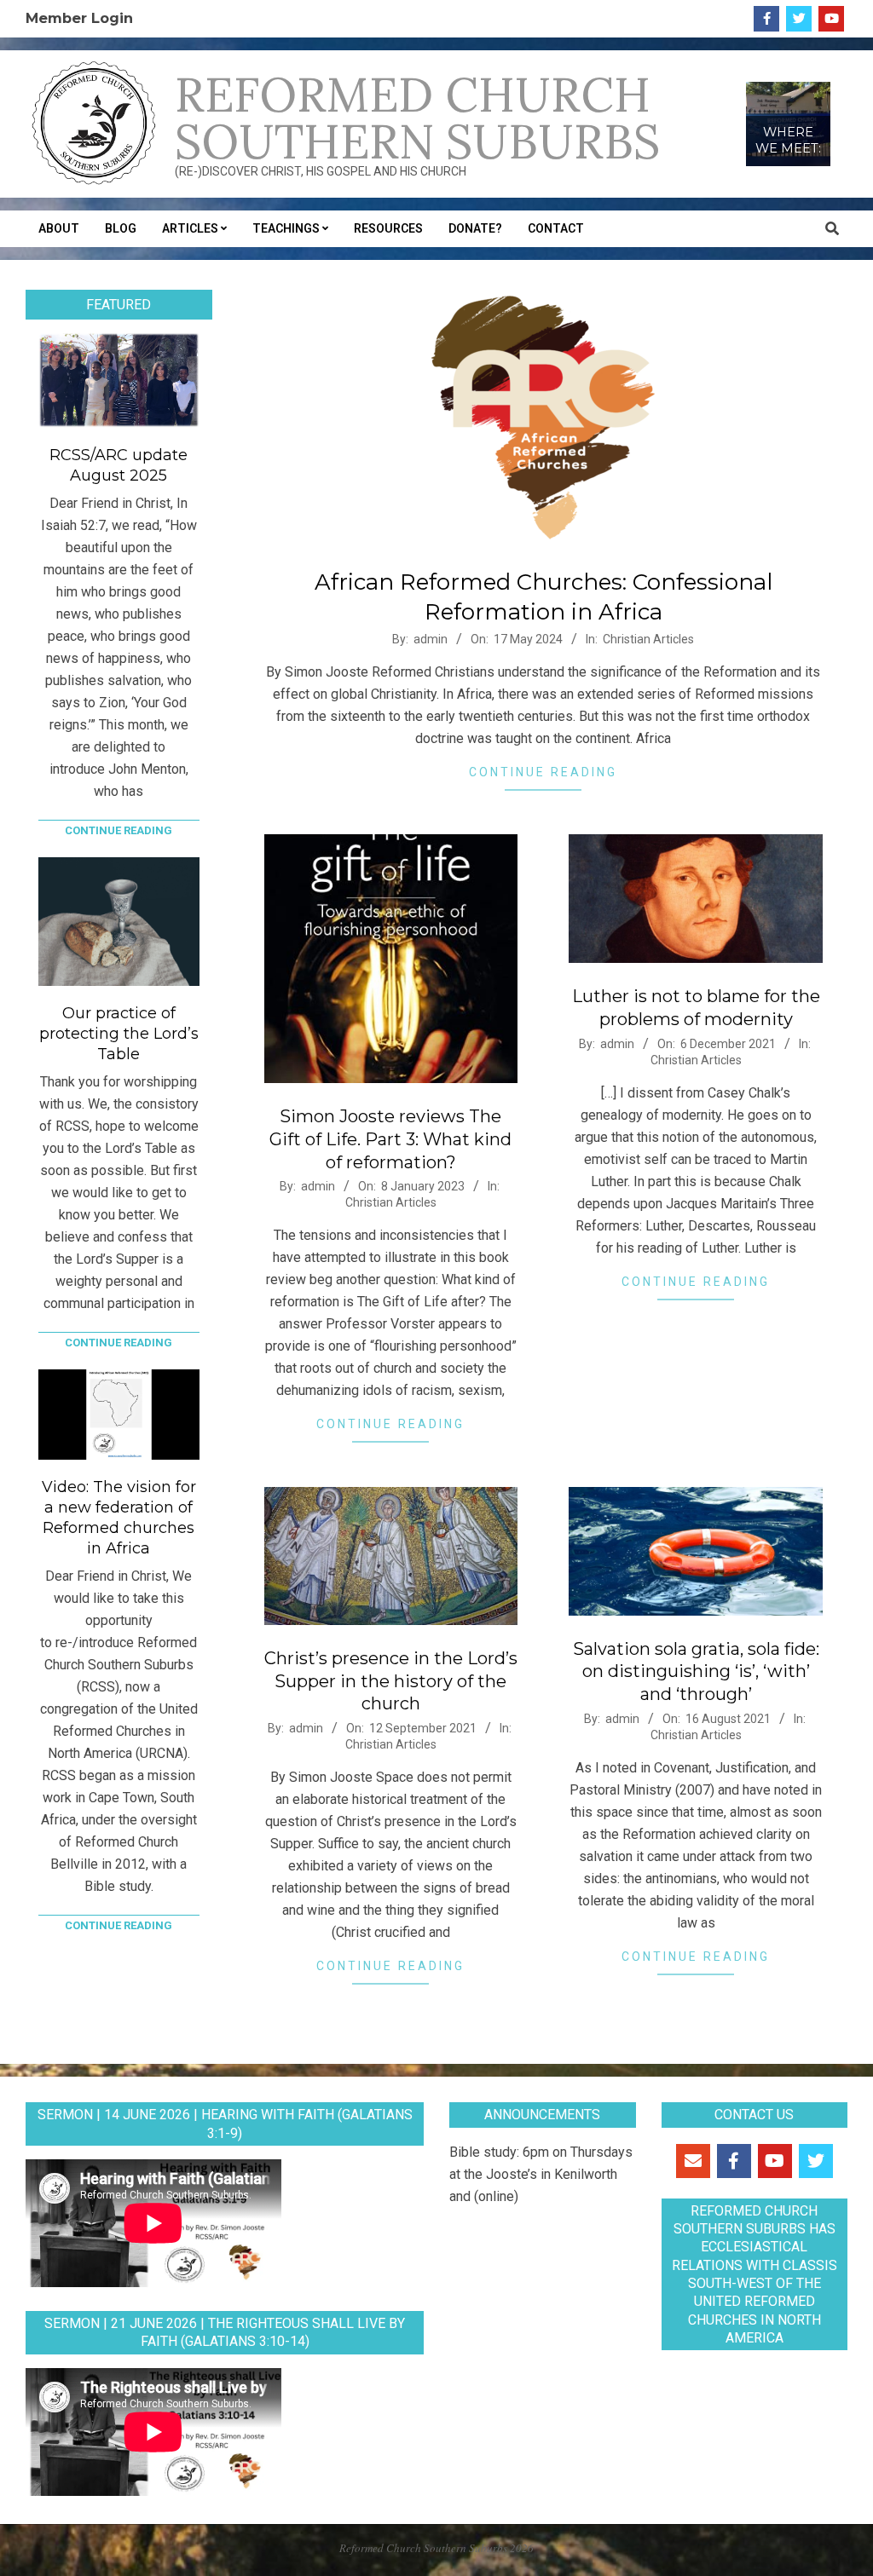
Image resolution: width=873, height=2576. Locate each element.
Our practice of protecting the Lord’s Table (119, 1034)
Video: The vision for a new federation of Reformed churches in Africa (119, 1518)
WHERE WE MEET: (788, 141)
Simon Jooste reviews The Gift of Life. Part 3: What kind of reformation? (390, 1139)
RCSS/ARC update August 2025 (119, 465)
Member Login (79, 18)
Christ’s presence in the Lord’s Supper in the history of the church (391, 1681)
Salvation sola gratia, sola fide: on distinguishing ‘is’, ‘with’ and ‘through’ (696, 1671)
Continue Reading (543, 772)
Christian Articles (648, 639)
